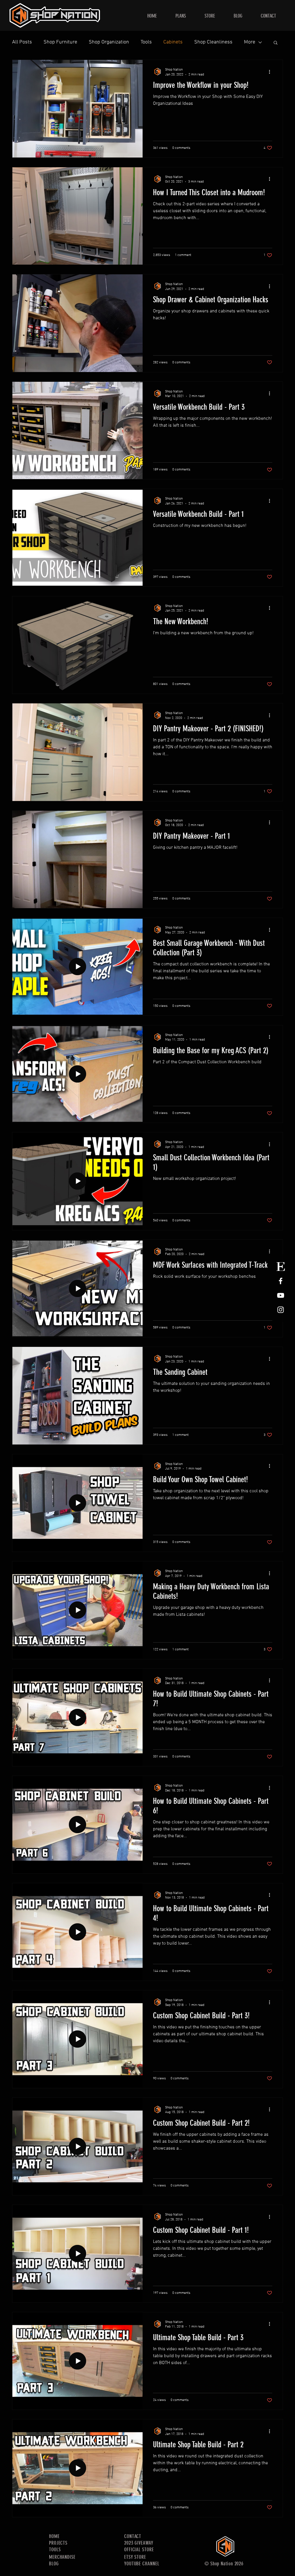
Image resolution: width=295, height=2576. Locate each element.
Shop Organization (109, 42)
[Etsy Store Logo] (281, 1267)
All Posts (22, 42)
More (250, 42)
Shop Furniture (60, 42)
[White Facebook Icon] (281, 1281)
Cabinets (173, 42)
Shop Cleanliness (213, 42)
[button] (276, 43)
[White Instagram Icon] (281, 1310)
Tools (146, 42)
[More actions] (271, 72)
